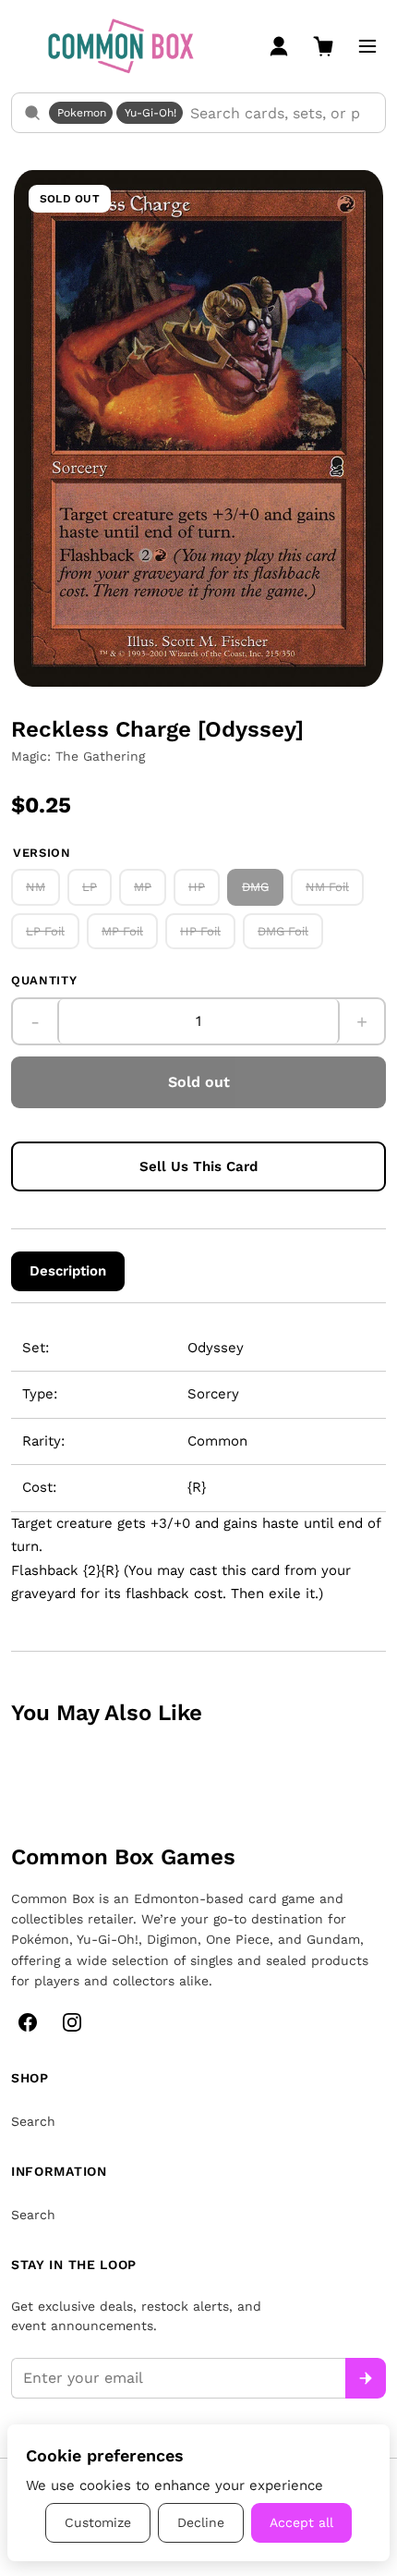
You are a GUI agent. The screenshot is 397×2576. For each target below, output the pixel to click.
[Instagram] (72, 2022)
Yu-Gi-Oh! (150, 113)
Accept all (301, 2522)
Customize (98, 2522)
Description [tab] (68, 1271)
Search (33, 2121)
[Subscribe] (366, 2378)
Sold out (199, 1082)
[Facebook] (28, 2022)
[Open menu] (367, 46)
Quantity (44, 980)
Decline (201, 2522)
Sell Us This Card (198, 1166)
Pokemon (82, 113)
